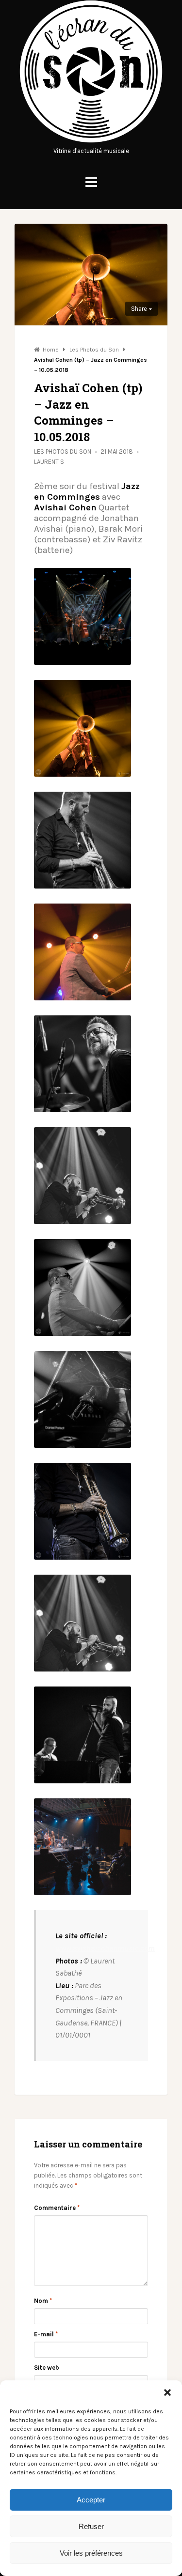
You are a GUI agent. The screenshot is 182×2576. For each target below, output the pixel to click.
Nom (43, 2301)
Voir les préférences (91, 2553)
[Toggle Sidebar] (91, 182)
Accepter (91, 2500)
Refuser (91, 2526)
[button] (167, 2392)
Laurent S (49, 462)
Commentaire (57, 2208)
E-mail (46, 2334)
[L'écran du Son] (91, 141)
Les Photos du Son (63, 452)
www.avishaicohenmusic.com (105, 1948)
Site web (47, 2368)
